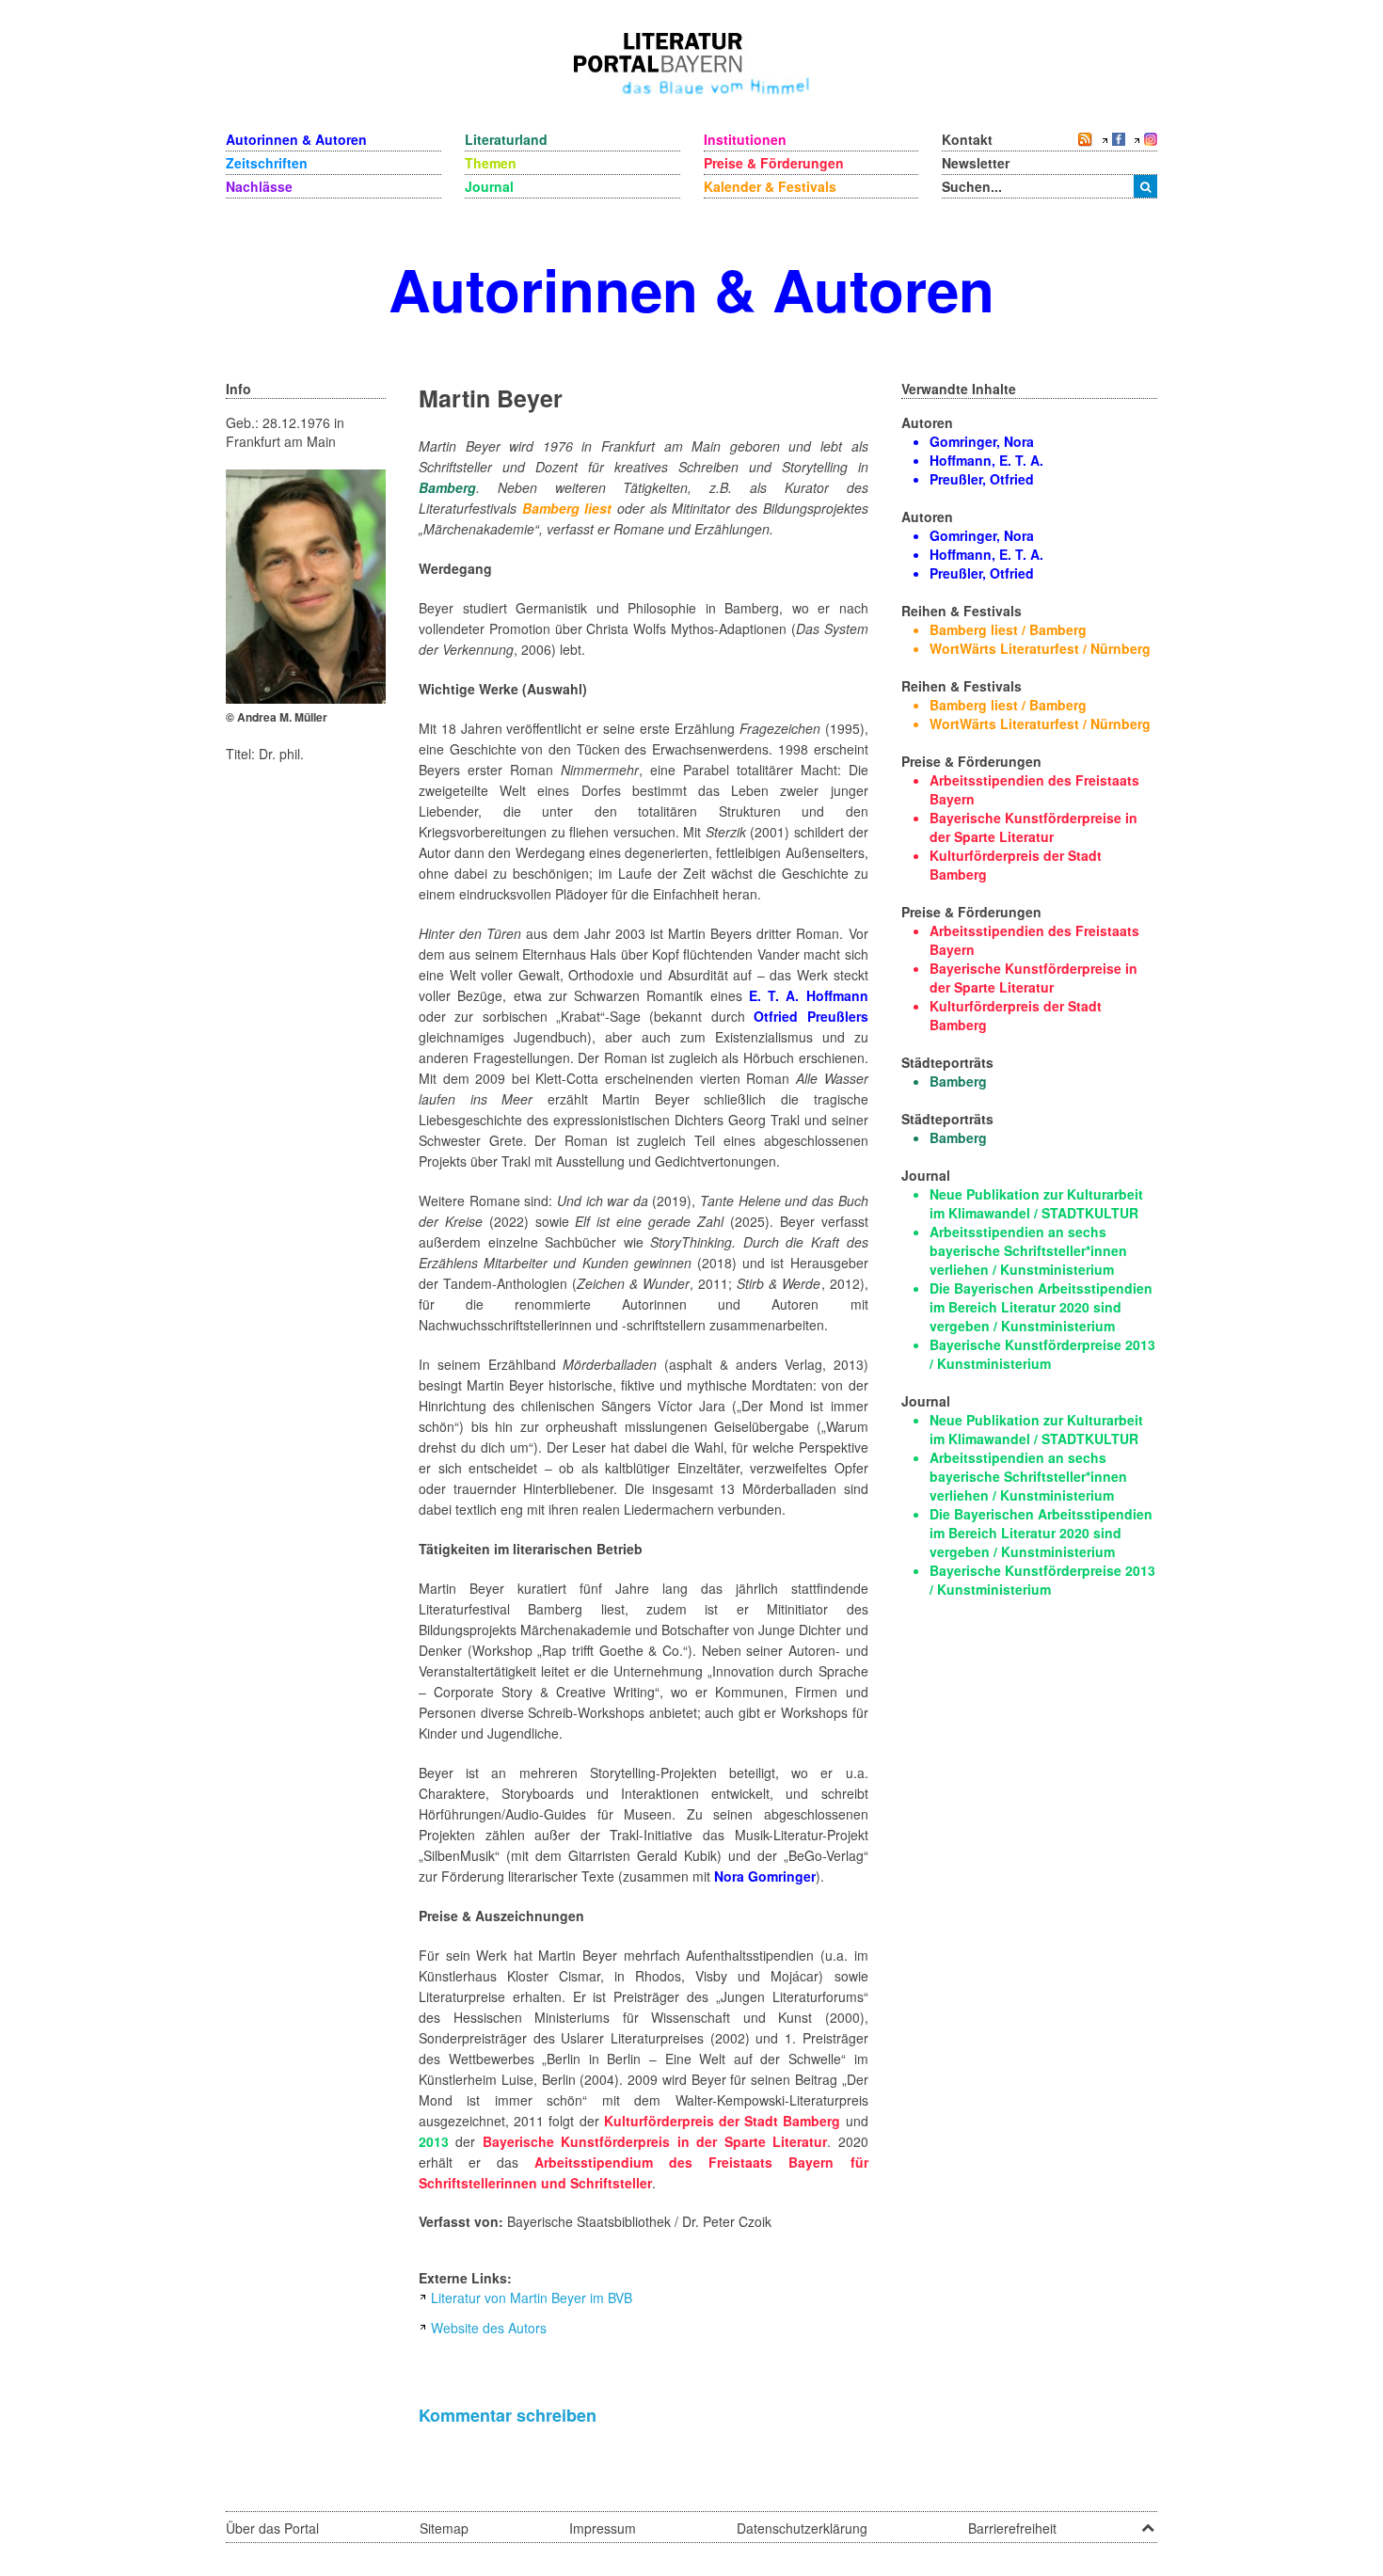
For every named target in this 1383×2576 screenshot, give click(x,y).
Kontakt (967, 139)
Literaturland (506, 139)
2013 (434, 2141)
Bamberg (447, 487)
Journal (489, 186)
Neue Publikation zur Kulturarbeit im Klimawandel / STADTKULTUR (1036, 1203)
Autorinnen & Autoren (296, 139)
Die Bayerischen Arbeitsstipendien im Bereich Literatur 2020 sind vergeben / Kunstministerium (1041, 1307)
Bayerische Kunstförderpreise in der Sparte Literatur (1033, 827)
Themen (491, 163)
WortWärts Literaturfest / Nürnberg (1040, 648)
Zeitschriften (267, 163)
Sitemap (444, 2528)
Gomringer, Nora (982, 441)
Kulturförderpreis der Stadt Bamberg (723, 2121)
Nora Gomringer (765, 1876)
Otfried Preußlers (811, 1016)
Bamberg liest (567, 508)
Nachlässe (259, 186)
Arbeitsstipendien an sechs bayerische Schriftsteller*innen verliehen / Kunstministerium (1028, 1250)
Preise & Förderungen (774, 163)
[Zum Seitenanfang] (1148, 2521)
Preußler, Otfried (982, 479)
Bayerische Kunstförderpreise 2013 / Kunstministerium (1042, 1354)
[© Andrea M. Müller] (306, 584)
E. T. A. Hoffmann (809, 995)
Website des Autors (489, 2328)
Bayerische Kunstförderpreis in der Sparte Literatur (655, 2141)
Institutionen (745, 139)
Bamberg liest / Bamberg (1008, 629)
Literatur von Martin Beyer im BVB (532, 2298)
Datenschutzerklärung (802, 2528)
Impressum (603, 2528)
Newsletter (976, 163)
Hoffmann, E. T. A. (986, 460)
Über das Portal (272, 2528)
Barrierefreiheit (1012, 2528)
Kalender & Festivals (770, 186)
